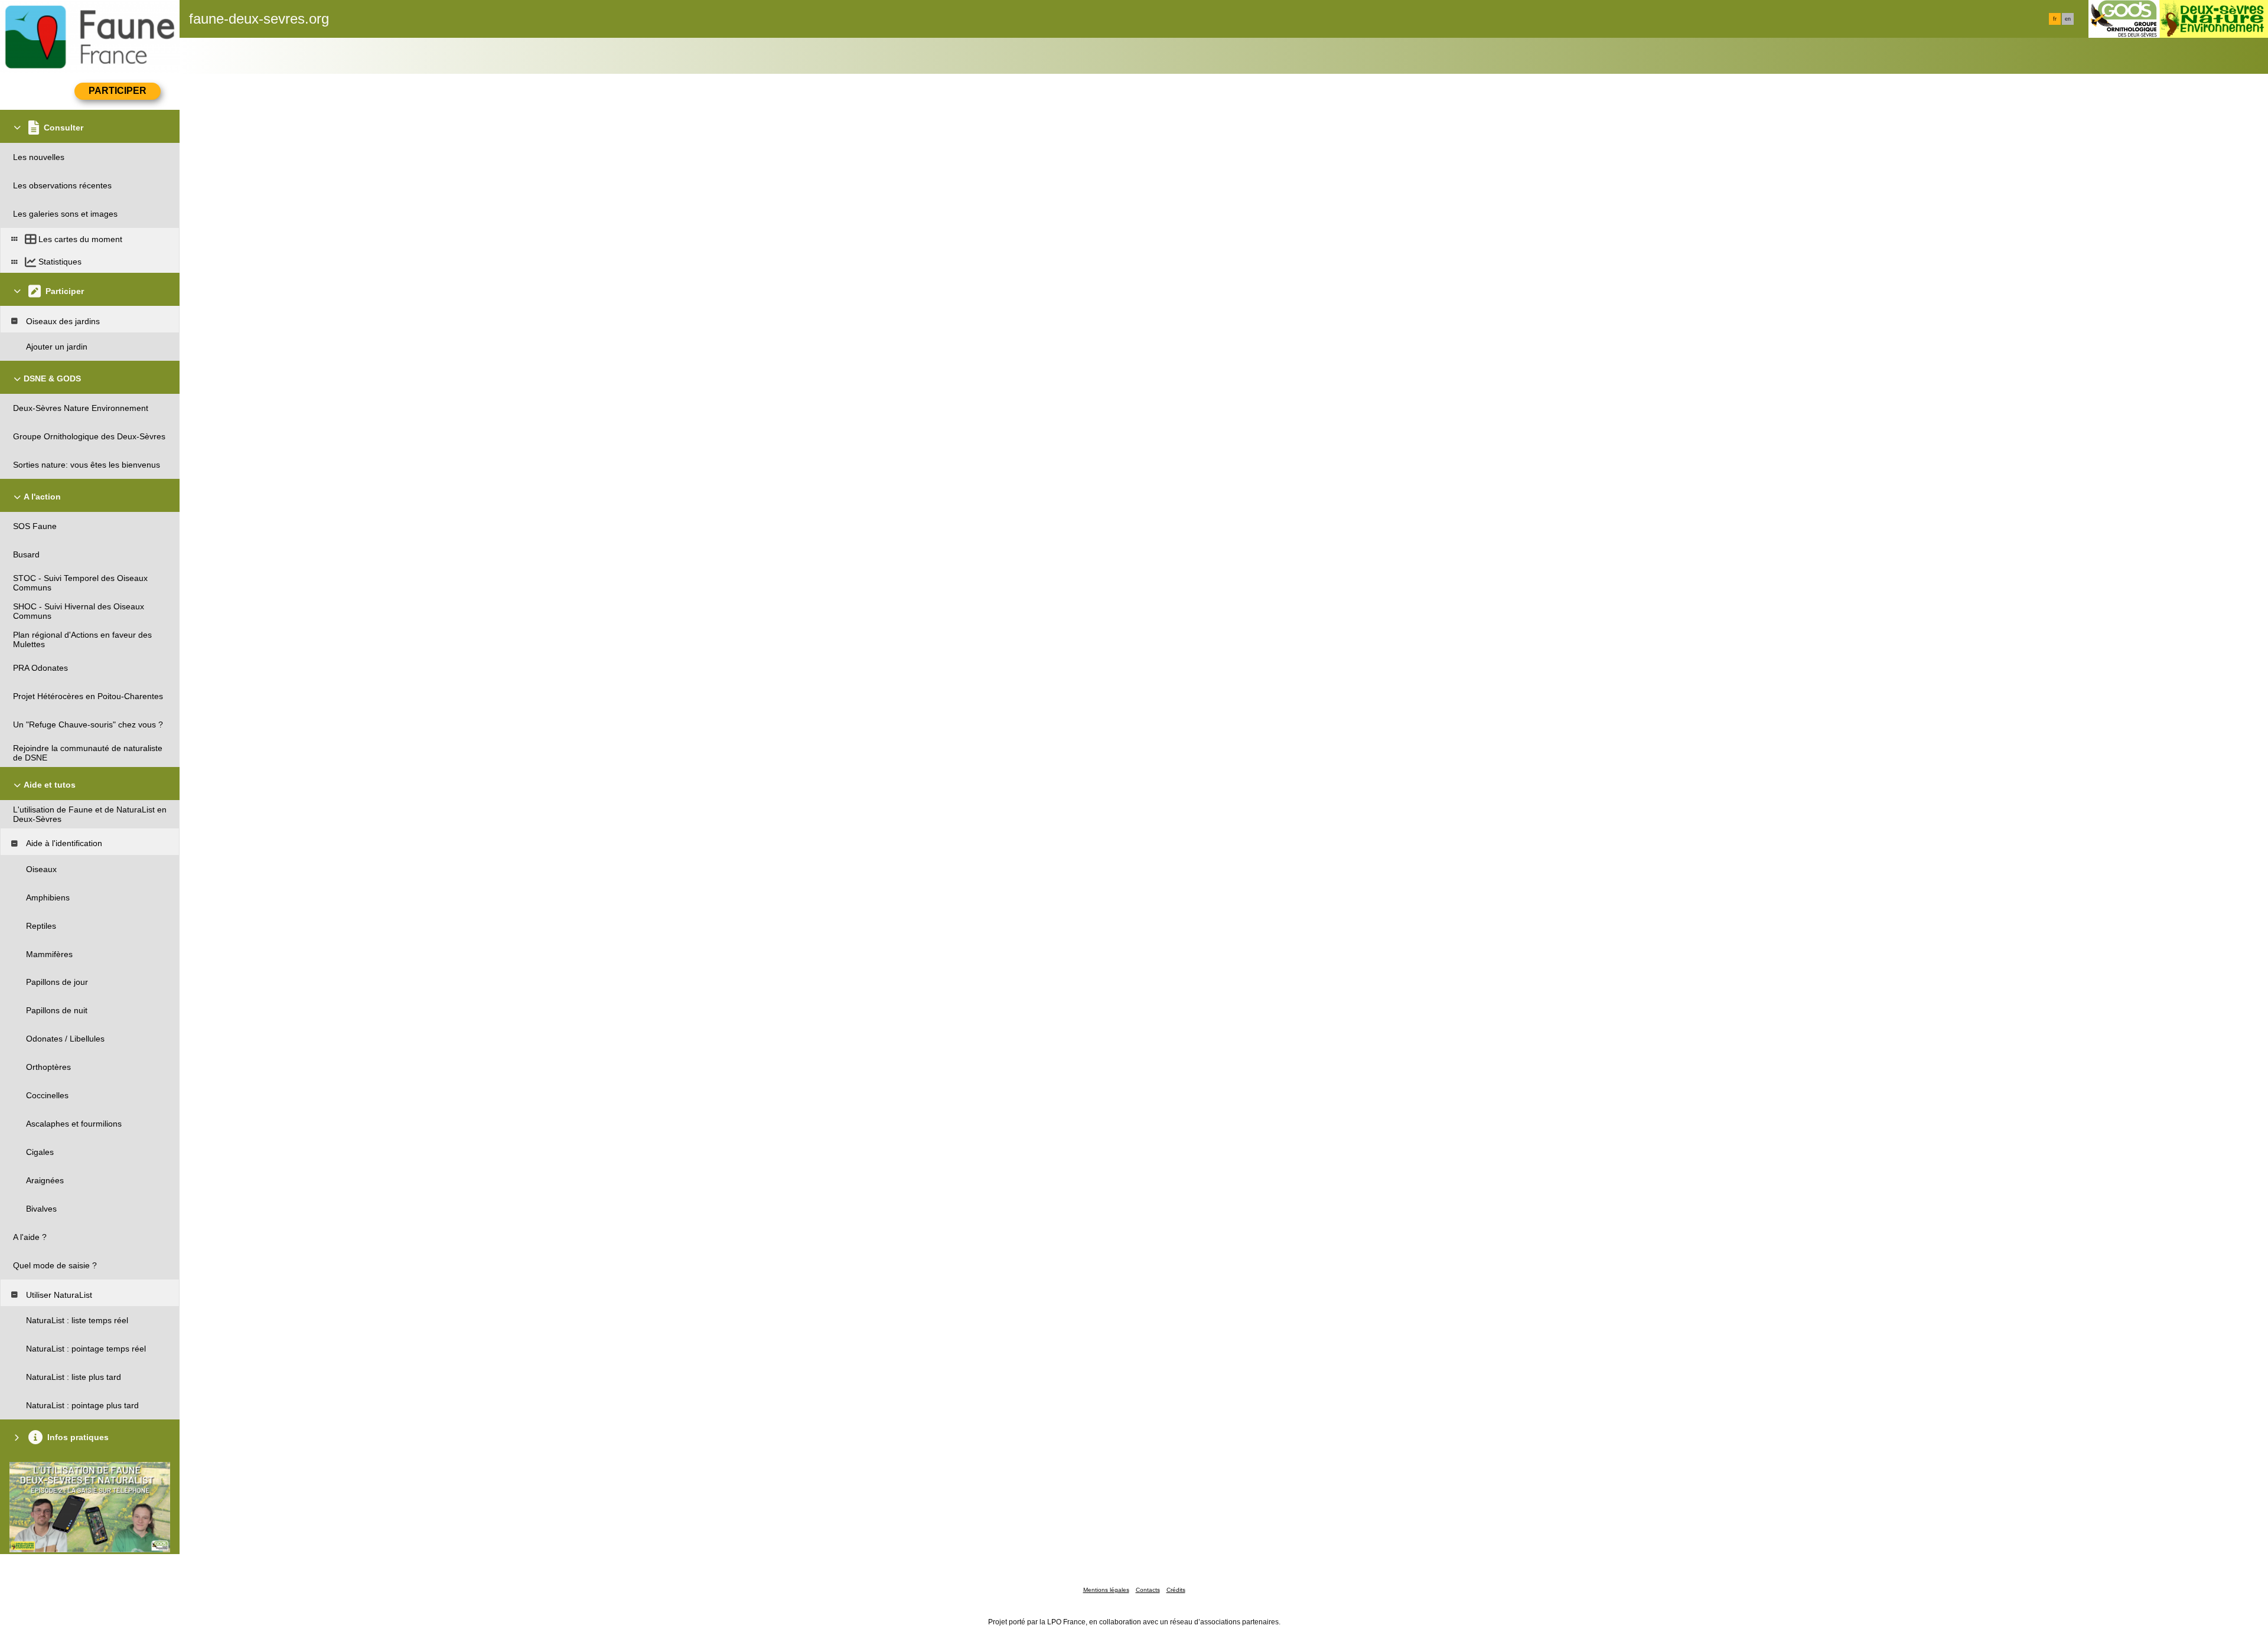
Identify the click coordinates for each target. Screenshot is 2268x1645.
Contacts (1148, 1590)
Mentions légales (1106, 1590)
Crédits (1176, 1590)
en (2068, 19)
